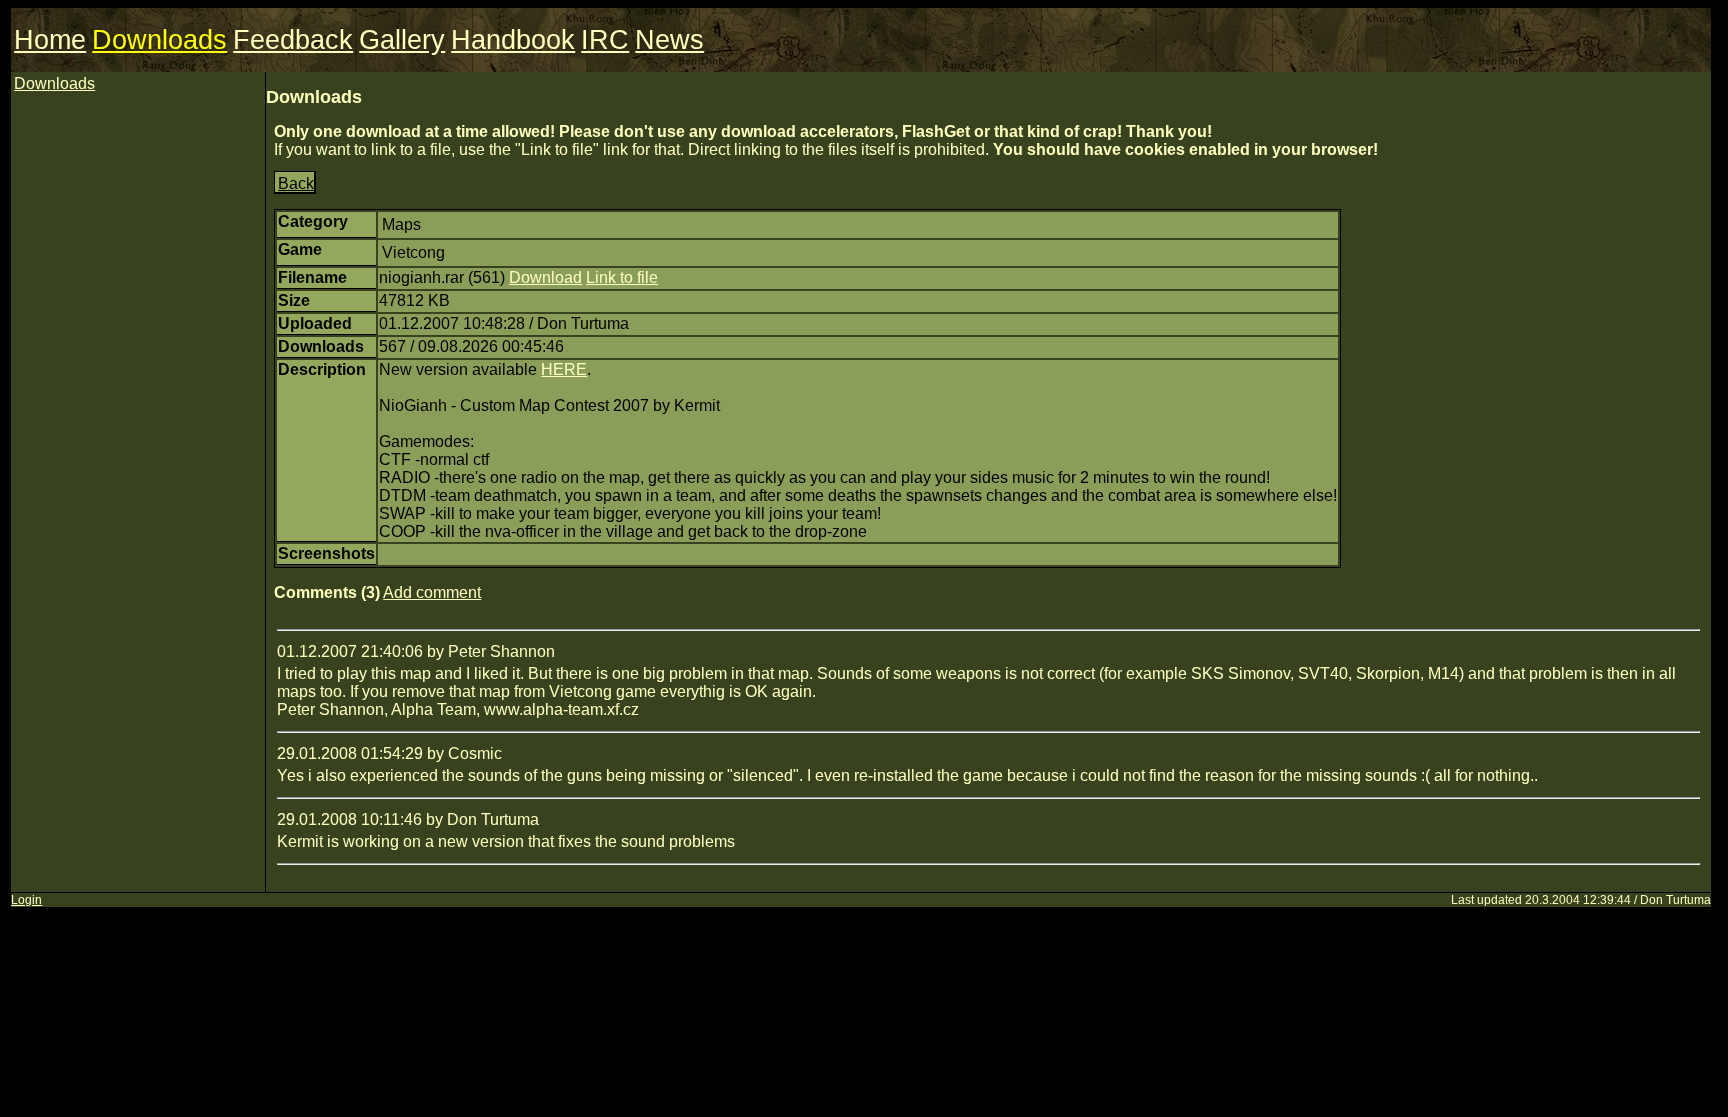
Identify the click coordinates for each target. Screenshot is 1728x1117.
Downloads (159, 40)
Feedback (293, 40)
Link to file (622, 277)
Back (296, 183)
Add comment (432, 592)
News (669, 40)
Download (545, 277)
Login (26, 900)
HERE (564, 369)
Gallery (402, 40)
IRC (605, 40)
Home (50, 40)
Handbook (513, 40)
